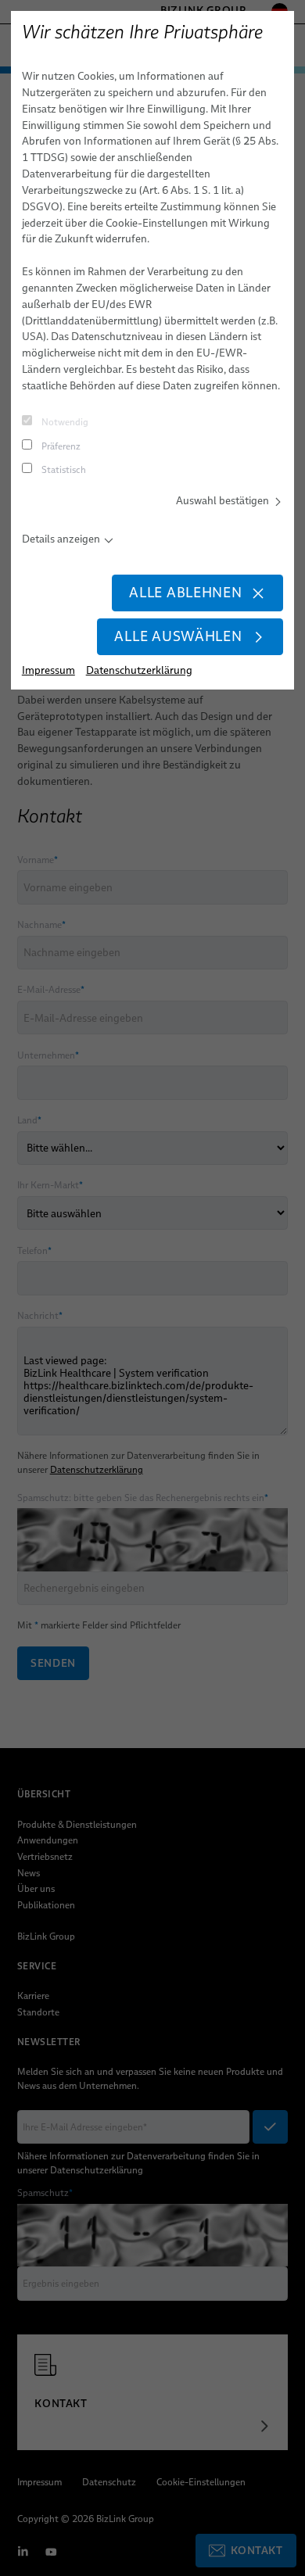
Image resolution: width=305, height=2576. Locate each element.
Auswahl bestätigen (222, 500)
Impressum (48, 670)
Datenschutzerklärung (139, 670)
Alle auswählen (178, 636)
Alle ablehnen (185, 593)
